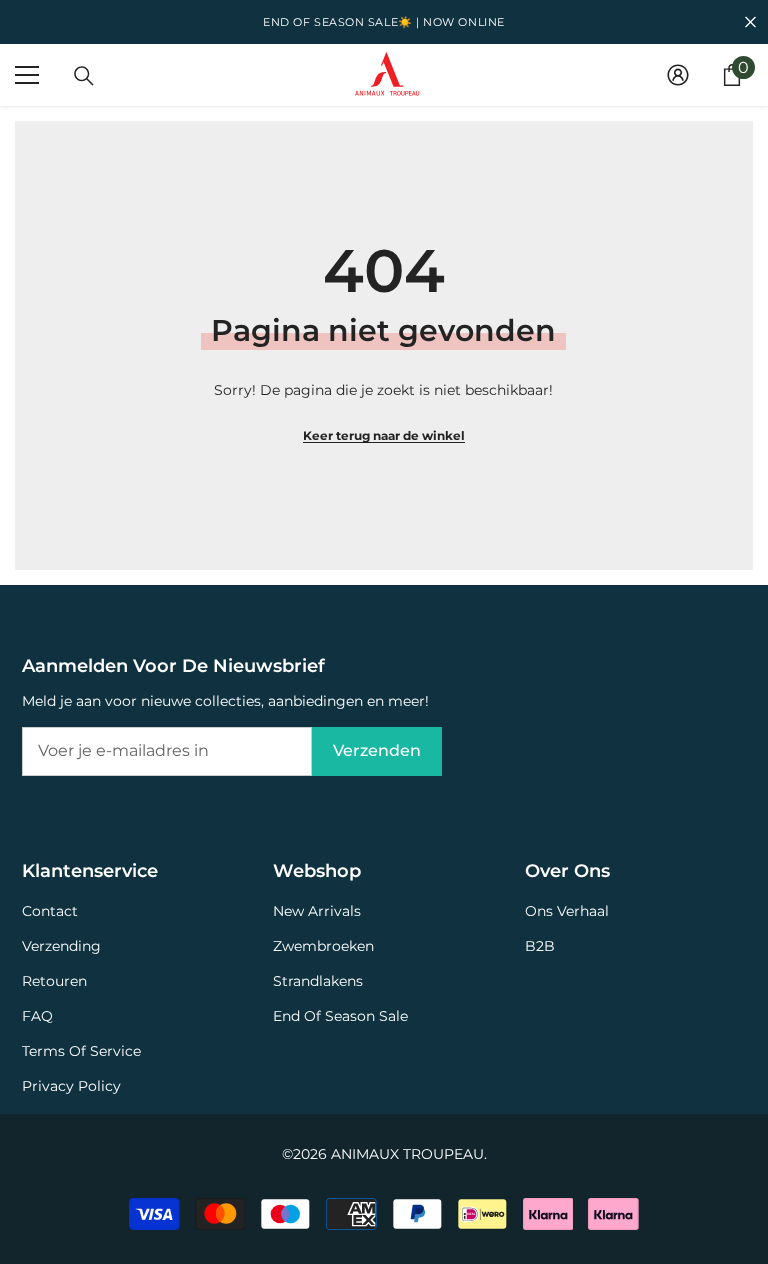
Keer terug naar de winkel (384, 435)
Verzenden (377, 750)
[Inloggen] (678, 75)
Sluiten (750, 22)
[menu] (27, 75)
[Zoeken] (84, 76)
